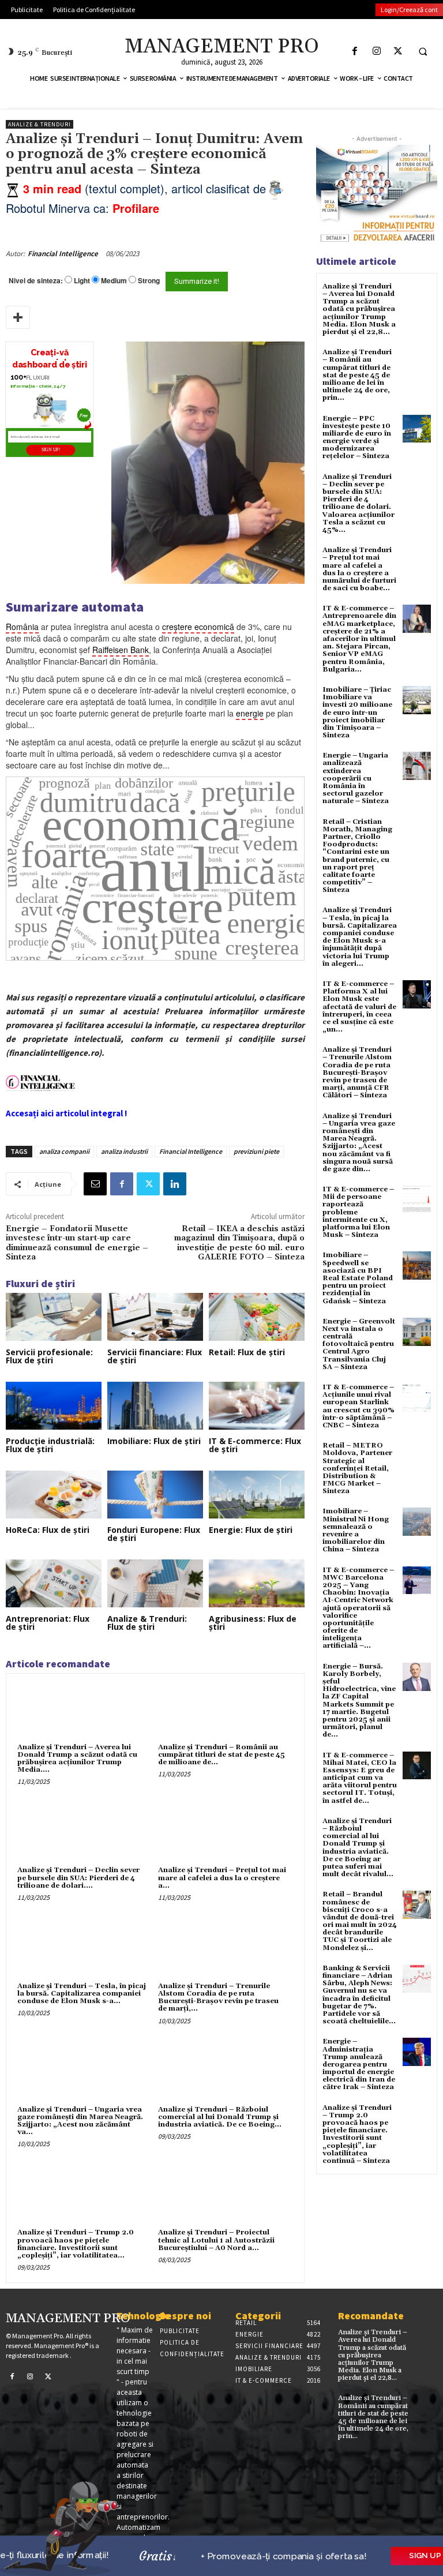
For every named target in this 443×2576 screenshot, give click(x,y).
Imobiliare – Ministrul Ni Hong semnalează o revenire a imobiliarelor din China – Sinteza (356, 1530)
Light (82, 281)
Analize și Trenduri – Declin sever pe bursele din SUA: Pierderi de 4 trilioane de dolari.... (78, 1878)
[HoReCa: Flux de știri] (54, 1495)
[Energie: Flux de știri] (257, 1495)
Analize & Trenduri (40, 124)
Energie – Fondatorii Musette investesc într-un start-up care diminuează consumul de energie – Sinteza (77, 1243)
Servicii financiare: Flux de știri (155, 1356)
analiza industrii (124, 1151)
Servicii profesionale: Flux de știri (49, 1356)
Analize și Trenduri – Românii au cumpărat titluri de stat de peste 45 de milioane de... (221, 1755)
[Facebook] (355, 51)
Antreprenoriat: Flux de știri (48, 1623)
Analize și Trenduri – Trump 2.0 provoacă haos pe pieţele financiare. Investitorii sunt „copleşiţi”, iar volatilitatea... (76, 2244)
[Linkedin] (175, 1184)
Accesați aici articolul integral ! (66, 1113)
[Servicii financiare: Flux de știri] (155, 1317)
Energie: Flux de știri (251, 1530)
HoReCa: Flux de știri (48, 1530)
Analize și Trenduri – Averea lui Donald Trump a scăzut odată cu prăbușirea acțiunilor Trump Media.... (77, 1759)
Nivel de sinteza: (36, 280)
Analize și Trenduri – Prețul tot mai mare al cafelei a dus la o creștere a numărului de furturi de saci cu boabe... (359, 569)
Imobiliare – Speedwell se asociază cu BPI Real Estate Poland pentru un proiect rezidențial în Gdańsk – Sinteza (358, 1278)
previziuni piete (256, 1151)
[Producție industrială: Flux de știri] (54, 1406)
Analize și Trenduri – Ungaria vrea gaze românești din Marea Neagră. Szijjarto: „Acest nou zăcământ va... (80, 2121)
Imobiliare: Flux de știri (154, 1441)
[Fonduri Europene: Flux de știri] (155, 1495)
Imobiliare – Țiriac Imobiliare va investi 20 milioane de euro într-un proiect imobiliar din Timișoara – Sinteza (357, 713)
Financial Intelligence (63, 254)
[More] (18, 317)
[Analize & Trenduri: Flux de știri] (155, 1583)
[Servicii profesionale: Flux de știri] (54, 1317)
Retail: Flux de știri (247, 1352)
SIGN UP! (51, 450)
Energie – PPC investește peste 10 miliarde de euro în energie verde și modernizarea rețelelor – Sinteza (357, 438)
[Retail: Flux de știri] (257, 1317)
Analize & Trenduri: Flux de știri (147, 1623)
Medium (114, 281)
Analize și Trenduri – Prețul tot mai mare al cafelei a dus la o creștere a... (222, 1878)
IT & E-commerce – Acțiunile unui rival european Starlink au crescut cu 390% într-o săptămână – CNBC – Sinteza (358, 1406)
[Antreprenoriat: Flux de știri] (54, 1583)
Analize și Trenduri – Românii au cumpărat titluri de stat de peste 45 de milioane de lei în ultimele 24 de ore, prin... (357, 375)
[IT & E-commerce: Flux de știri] (257, 1406)
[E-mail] (95, 1184)
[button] (423, 51)
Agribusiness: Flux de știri (253, 1623)
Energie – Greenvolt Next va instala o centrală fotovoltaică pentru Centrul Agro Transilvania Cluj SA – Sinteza (359, 1344)
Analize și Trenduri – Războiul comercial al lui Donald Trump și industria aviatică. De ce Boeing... (220, 2117)
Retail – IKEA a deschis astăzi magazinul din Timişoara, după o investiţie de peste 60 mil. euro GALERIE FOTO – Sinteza (239, 1243)
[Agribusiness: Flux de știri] (257, 1583)
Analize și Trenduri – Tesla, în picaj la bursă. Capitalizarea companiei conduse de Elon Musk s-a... (82, 1994)
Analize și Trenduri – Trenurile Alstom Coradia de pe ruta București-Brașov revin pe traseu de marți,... (218, 1998)
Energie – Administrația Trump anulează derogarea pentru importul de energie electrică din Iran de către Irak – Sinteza (359, 2064)
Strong (149, 281)
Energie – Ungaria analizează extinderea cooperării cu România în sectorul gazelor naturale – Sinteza (356, 778)
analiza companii (64, 1151)
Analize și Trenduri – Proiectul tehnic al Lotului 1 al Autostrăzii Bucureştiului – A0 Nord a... (216, 2240)
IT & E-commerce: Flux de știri (255, 1445)
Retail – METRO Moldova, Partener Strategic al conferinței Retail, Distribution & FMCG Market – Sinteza (357, 1468)
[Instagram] (376, 51)
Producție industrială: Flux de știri (50, 1445)
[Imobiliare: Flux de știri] (155, 1406)
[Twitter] (398, 51)
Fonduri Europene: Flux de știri (154, 1534)
